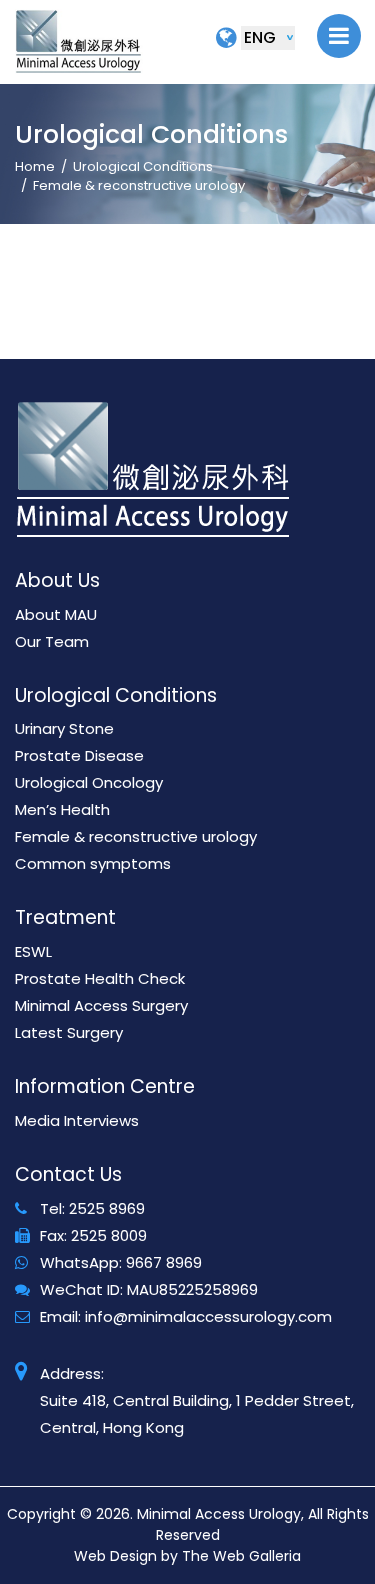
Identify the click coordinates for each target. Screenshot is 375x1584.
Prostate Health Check (100, 978)
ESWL (33, 951)
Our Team (52, 641)
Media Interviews (77, 1120)
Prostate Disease (79, 755)
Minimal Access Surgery (101, 1005)
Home (35, 166)
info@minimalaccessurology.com (208, 1316)
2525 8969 (107, 1208)
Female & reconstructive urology (136, 836)
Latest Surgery (69, 1032)
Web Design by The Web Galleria (187, 1556)
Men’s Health (62, 809)
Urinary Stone (64, 728)
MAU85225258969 (192, 1289)
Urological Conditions (143, 166)
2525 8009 (109, 1235)
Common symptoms (93, 863)
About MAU (56, 614)
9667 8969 (164, 1262)
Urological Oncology (89, 782)
